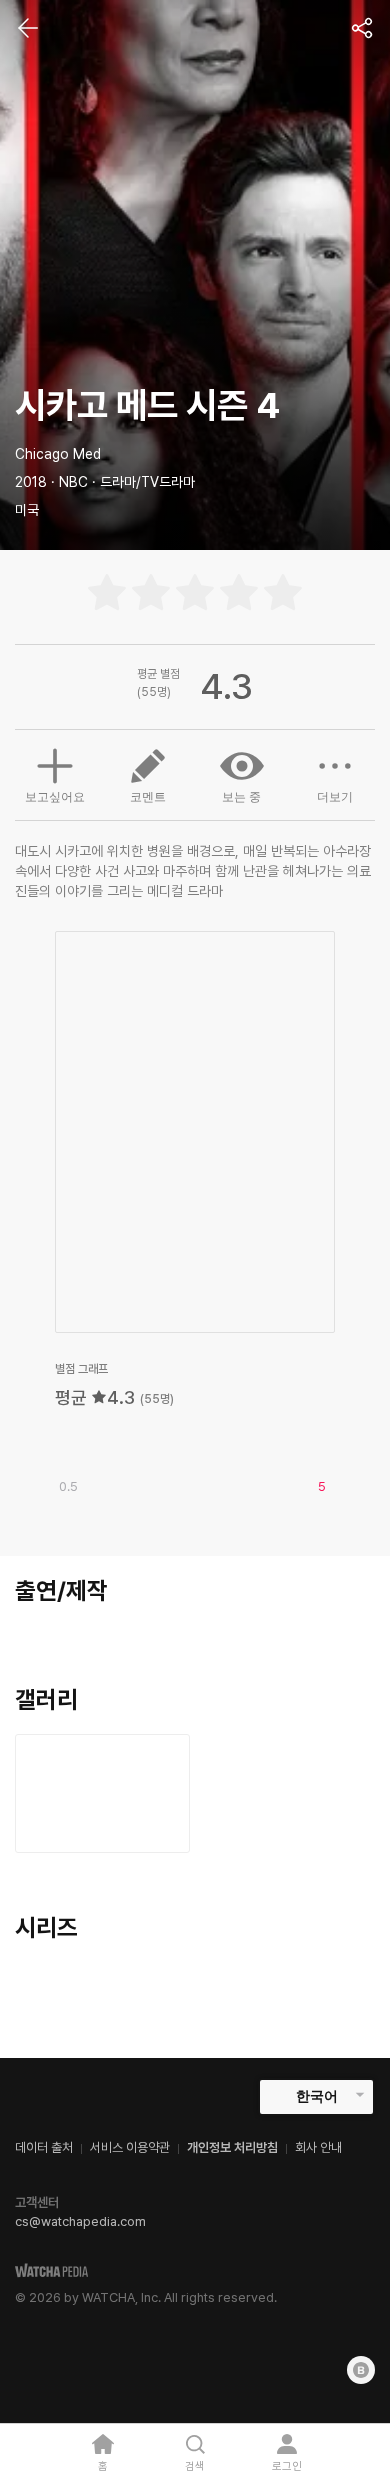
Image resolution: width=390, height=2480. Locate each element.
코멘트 (148, 797)
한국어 (317, 2096)
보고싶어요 (55, 797)
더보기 (335, 797)
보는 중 (241, 797)
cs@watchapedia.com (80, 2221)
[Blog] (361, 2370)
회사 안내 (318, 2147)
